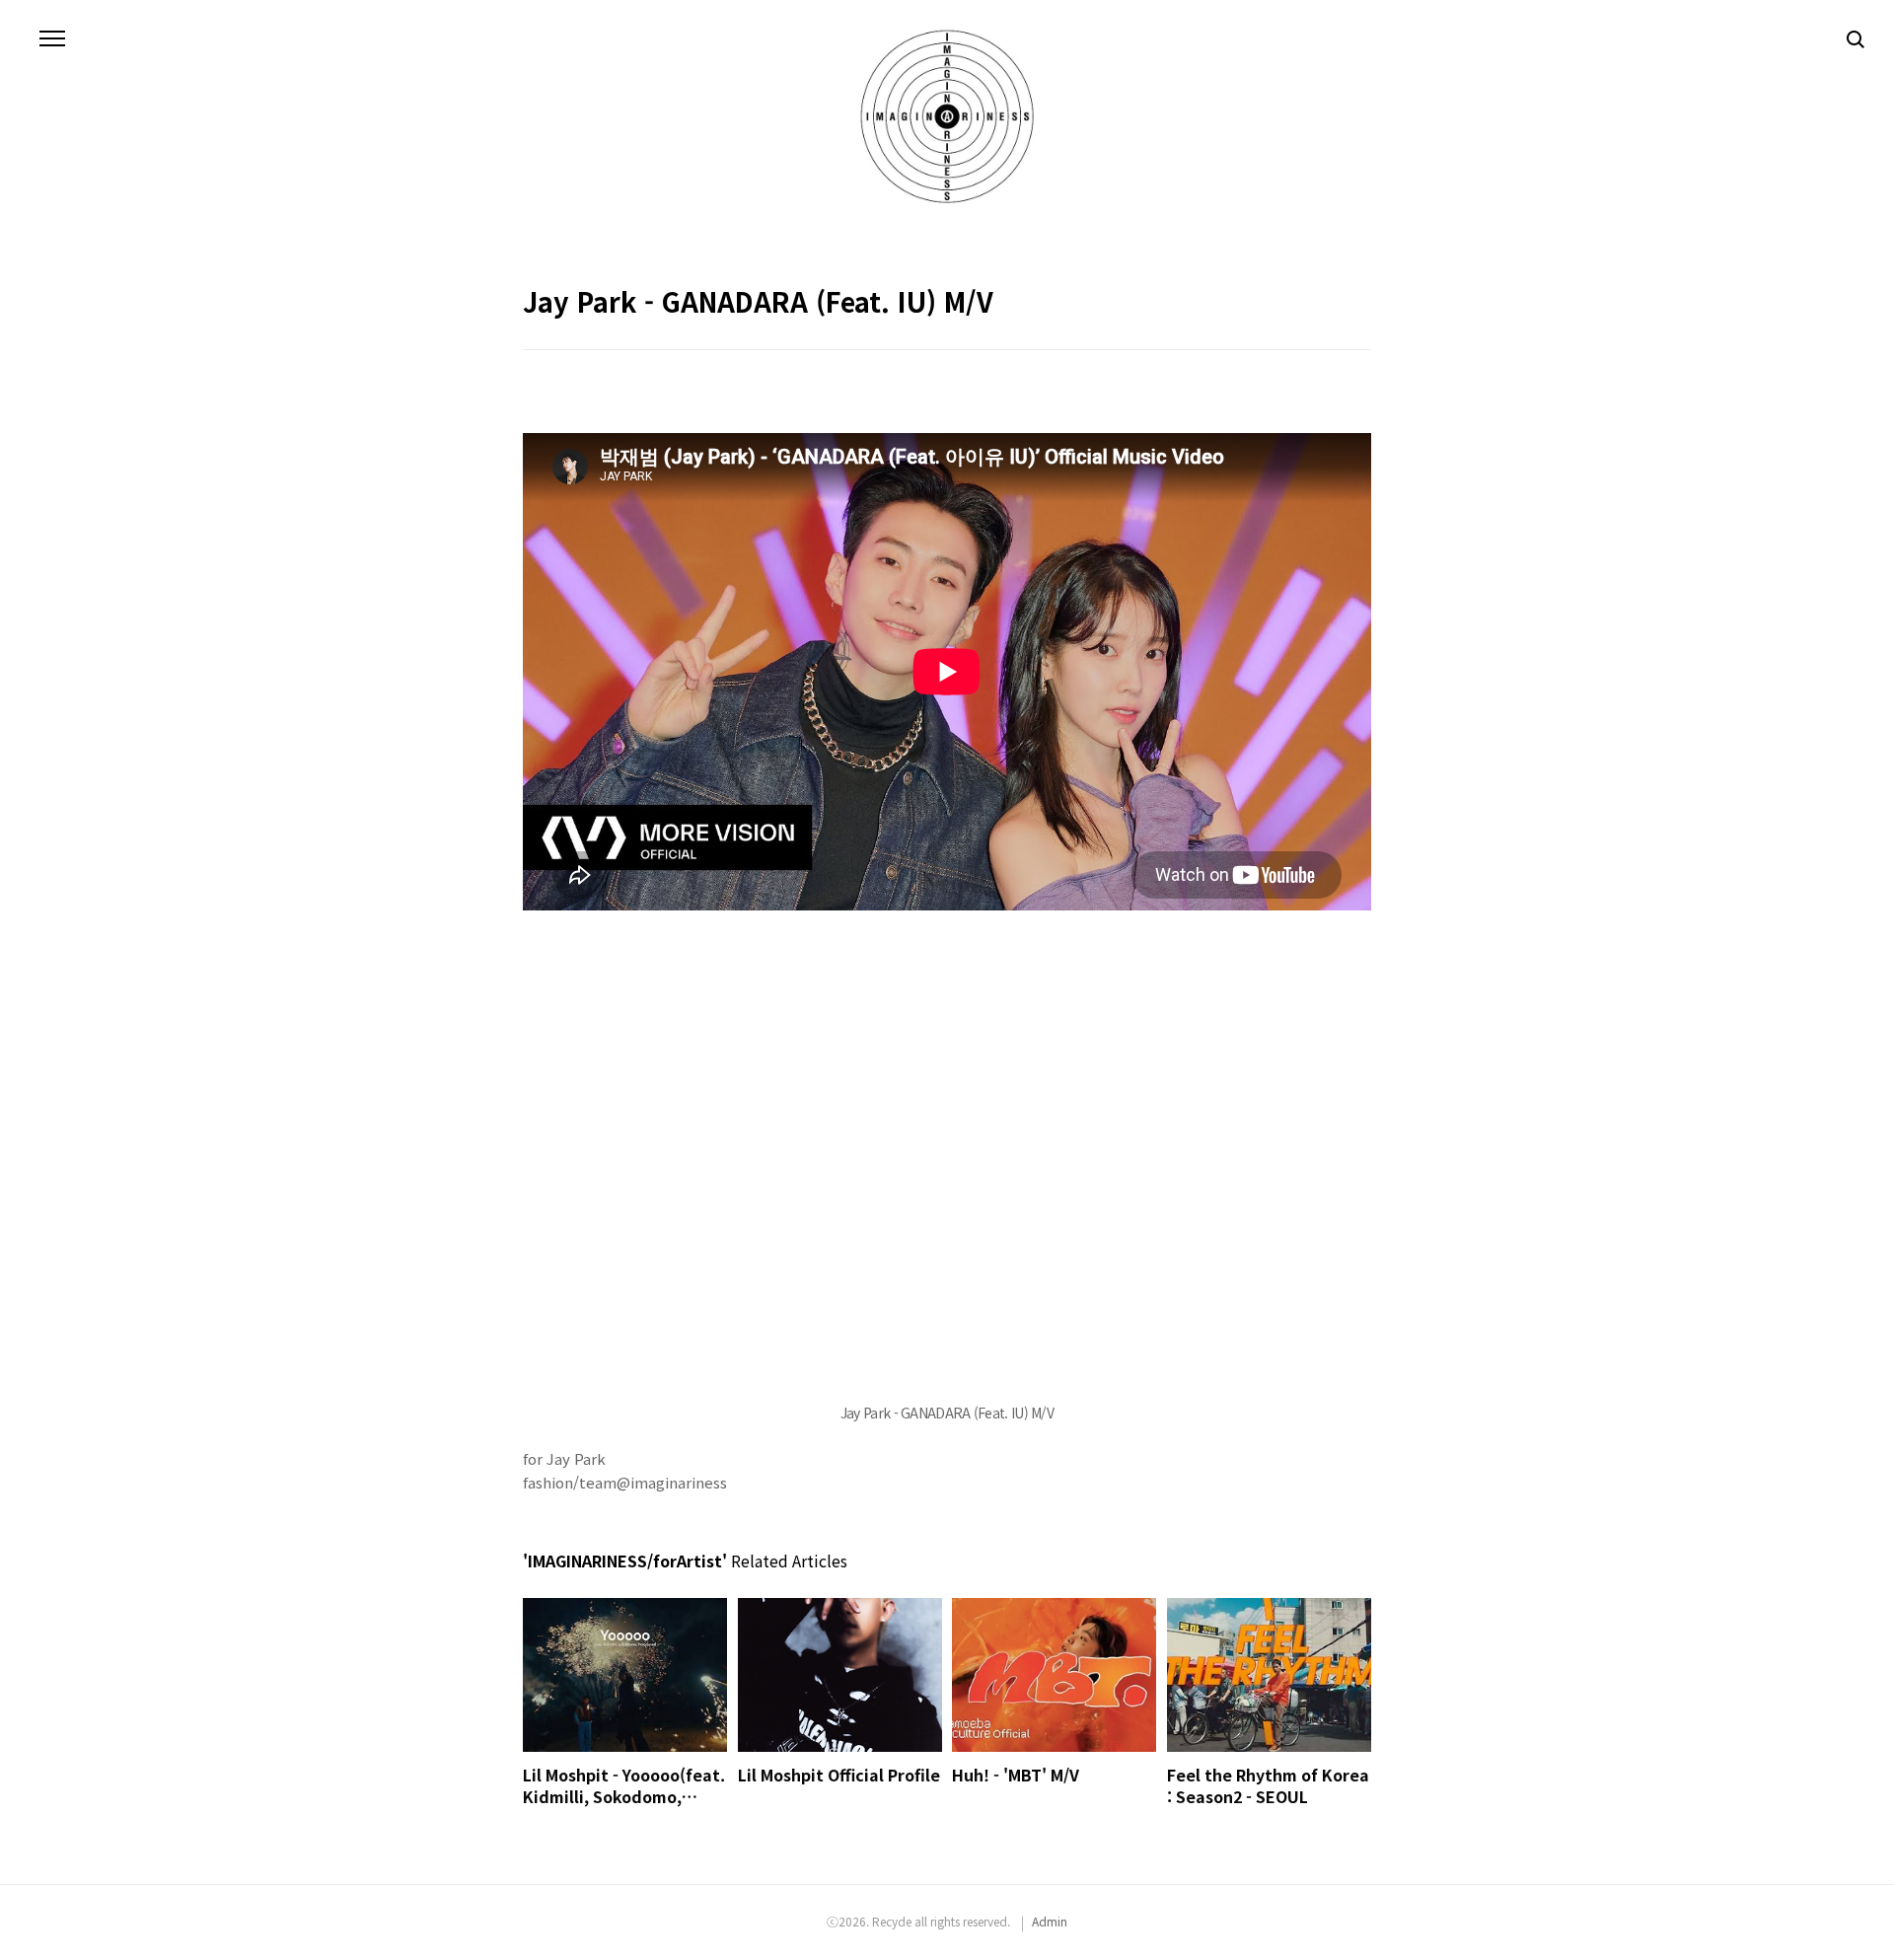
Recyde (892, 1921)
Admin (1050, 1921)
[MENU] (52, 39)
